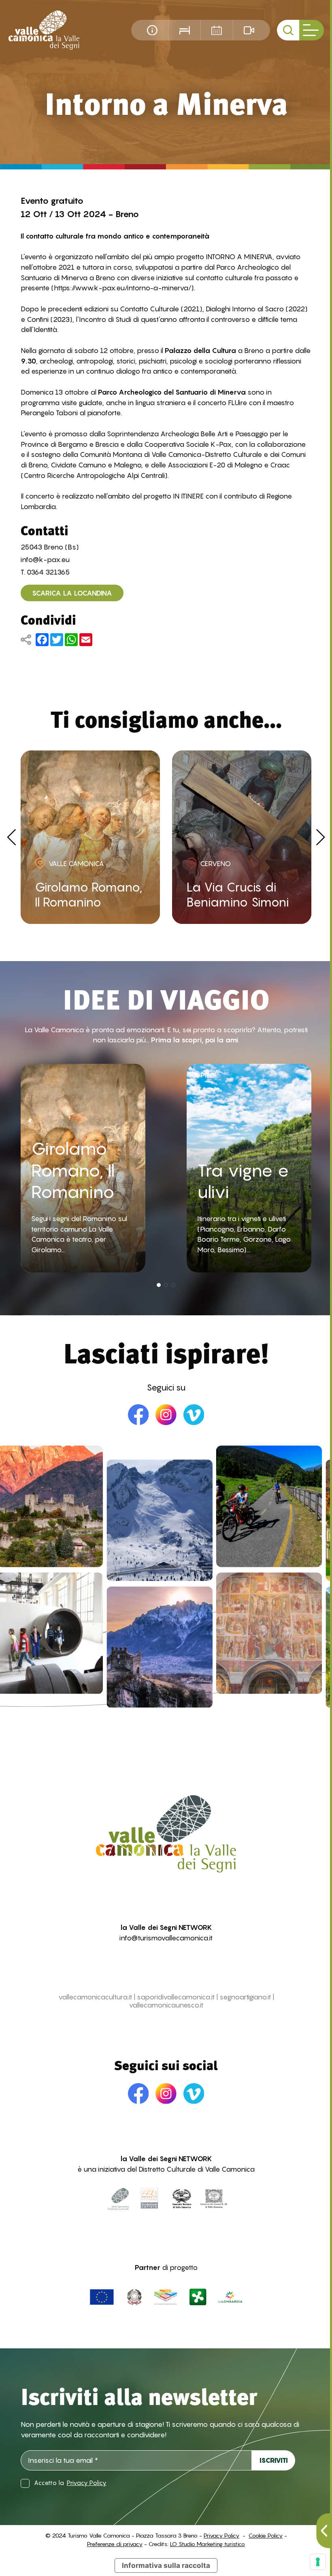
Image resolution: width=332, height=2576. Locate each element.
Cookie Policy (266, 2535)
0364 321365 (48, 572)
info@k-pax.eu (45, 559)
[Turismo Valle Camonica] (44, 30)
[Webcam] (249, 30)
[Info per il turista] (152, 30)
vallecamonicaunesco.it (166, 2005)
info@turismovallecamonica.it (166, 1938)
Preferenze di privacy (115, 2544)
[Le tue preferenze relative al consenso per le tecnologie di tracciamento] (318, 2562)
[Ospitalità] (184, 30)
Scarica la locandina (72, 593)
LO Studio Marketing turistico (207, 2544)
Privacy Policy (87, 2483)
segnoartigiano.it (245, 1997)
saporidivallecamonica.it (176, 1997)
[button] (159, 1285)
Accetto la (70, 2483)
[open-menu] (311, 30)
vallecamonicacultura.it (95, 1997)
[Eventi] (217, 30)
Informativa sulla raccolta (166, 2565)
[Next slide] (321, 837)
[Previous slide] (12, 837)
